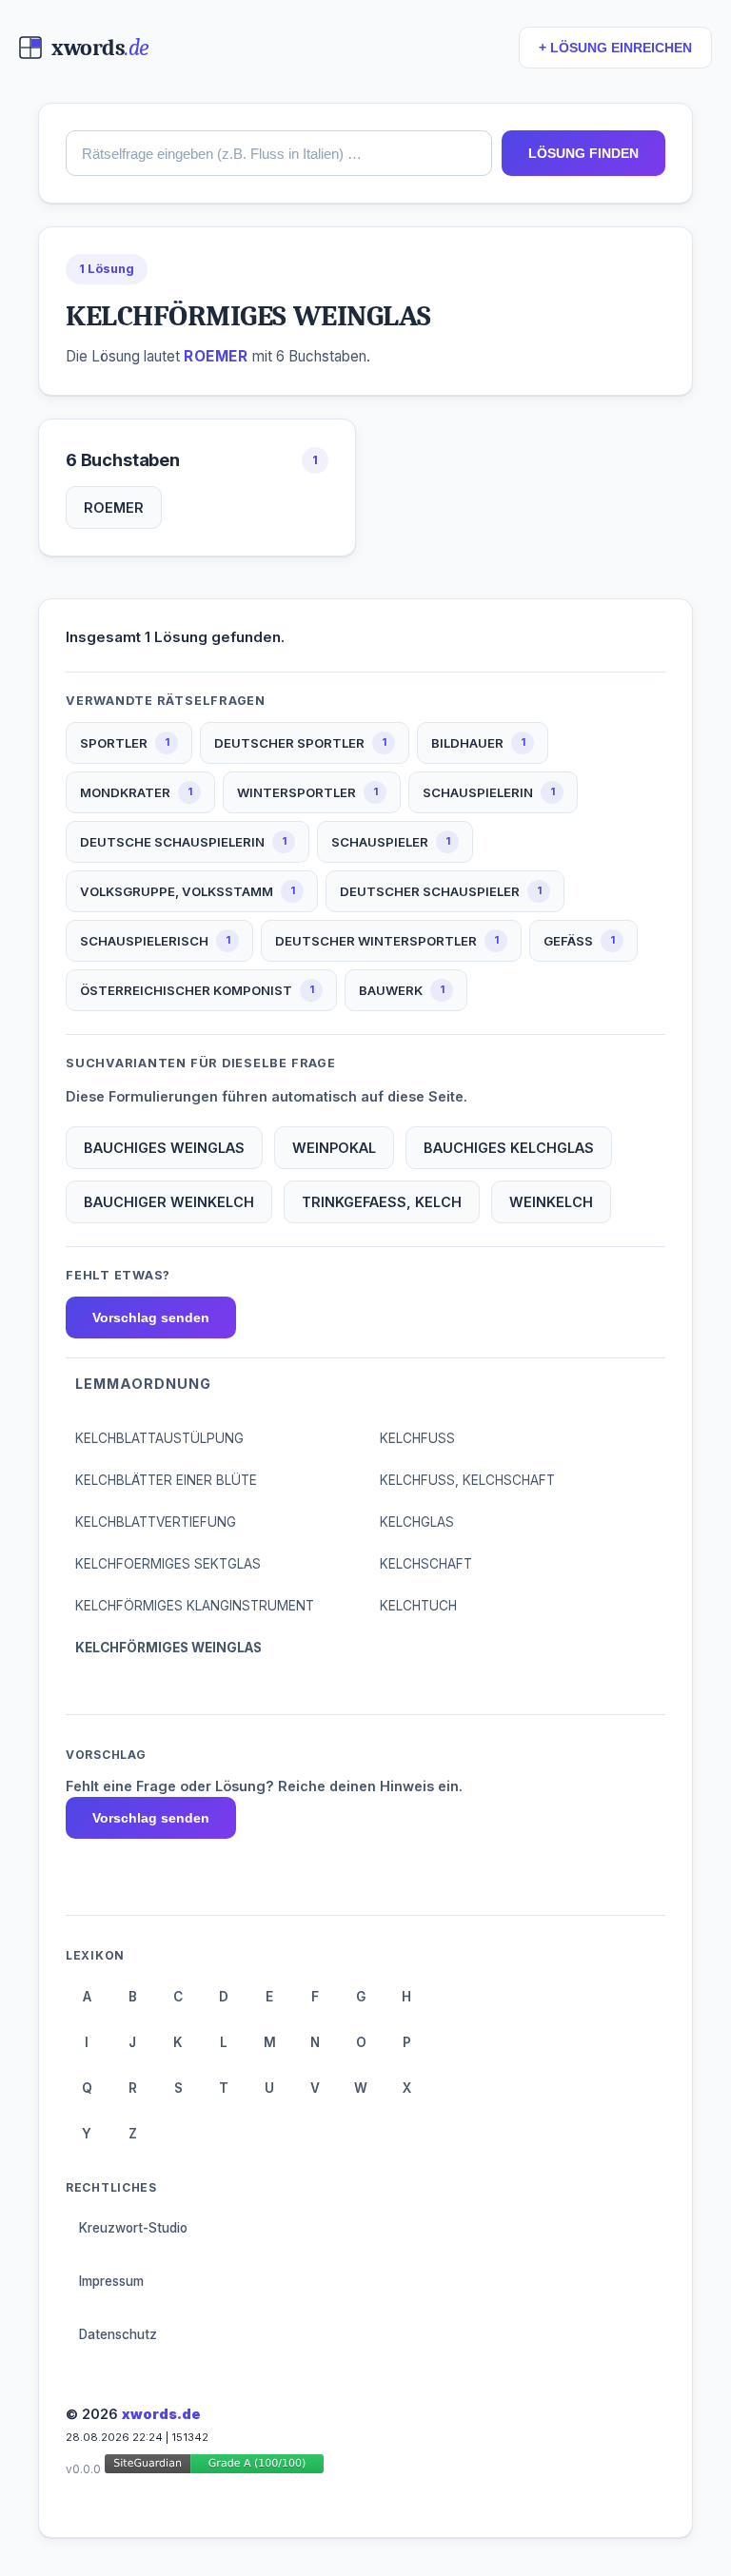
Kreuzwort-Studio (133, 2228)
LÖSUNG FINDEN (583, 153)
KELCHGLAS (417, 1522)
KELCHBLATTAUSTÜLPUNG (159, 1438)
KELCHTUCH (418, 1606)
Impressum (111, 2281)
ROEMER (114, 507)
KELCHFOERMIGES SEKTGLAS (168, 1564)
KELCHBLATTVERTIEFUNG (156, 1522)
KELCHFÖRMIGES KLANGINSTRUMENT (195, 1606)
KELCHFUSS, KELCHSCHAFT (467, 1480)
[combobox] (279, 153)
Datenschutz (118, 2334)
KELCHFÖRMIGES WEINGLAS (168, 1648)
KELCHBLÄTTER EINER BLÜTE (166, 1480)
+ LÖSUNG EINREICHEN (615, 48)
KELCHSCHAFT (426, 1564)
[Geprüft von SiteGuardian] (214, 2467)
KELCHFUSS (417, 1438)
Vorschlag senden (151, 1317)
